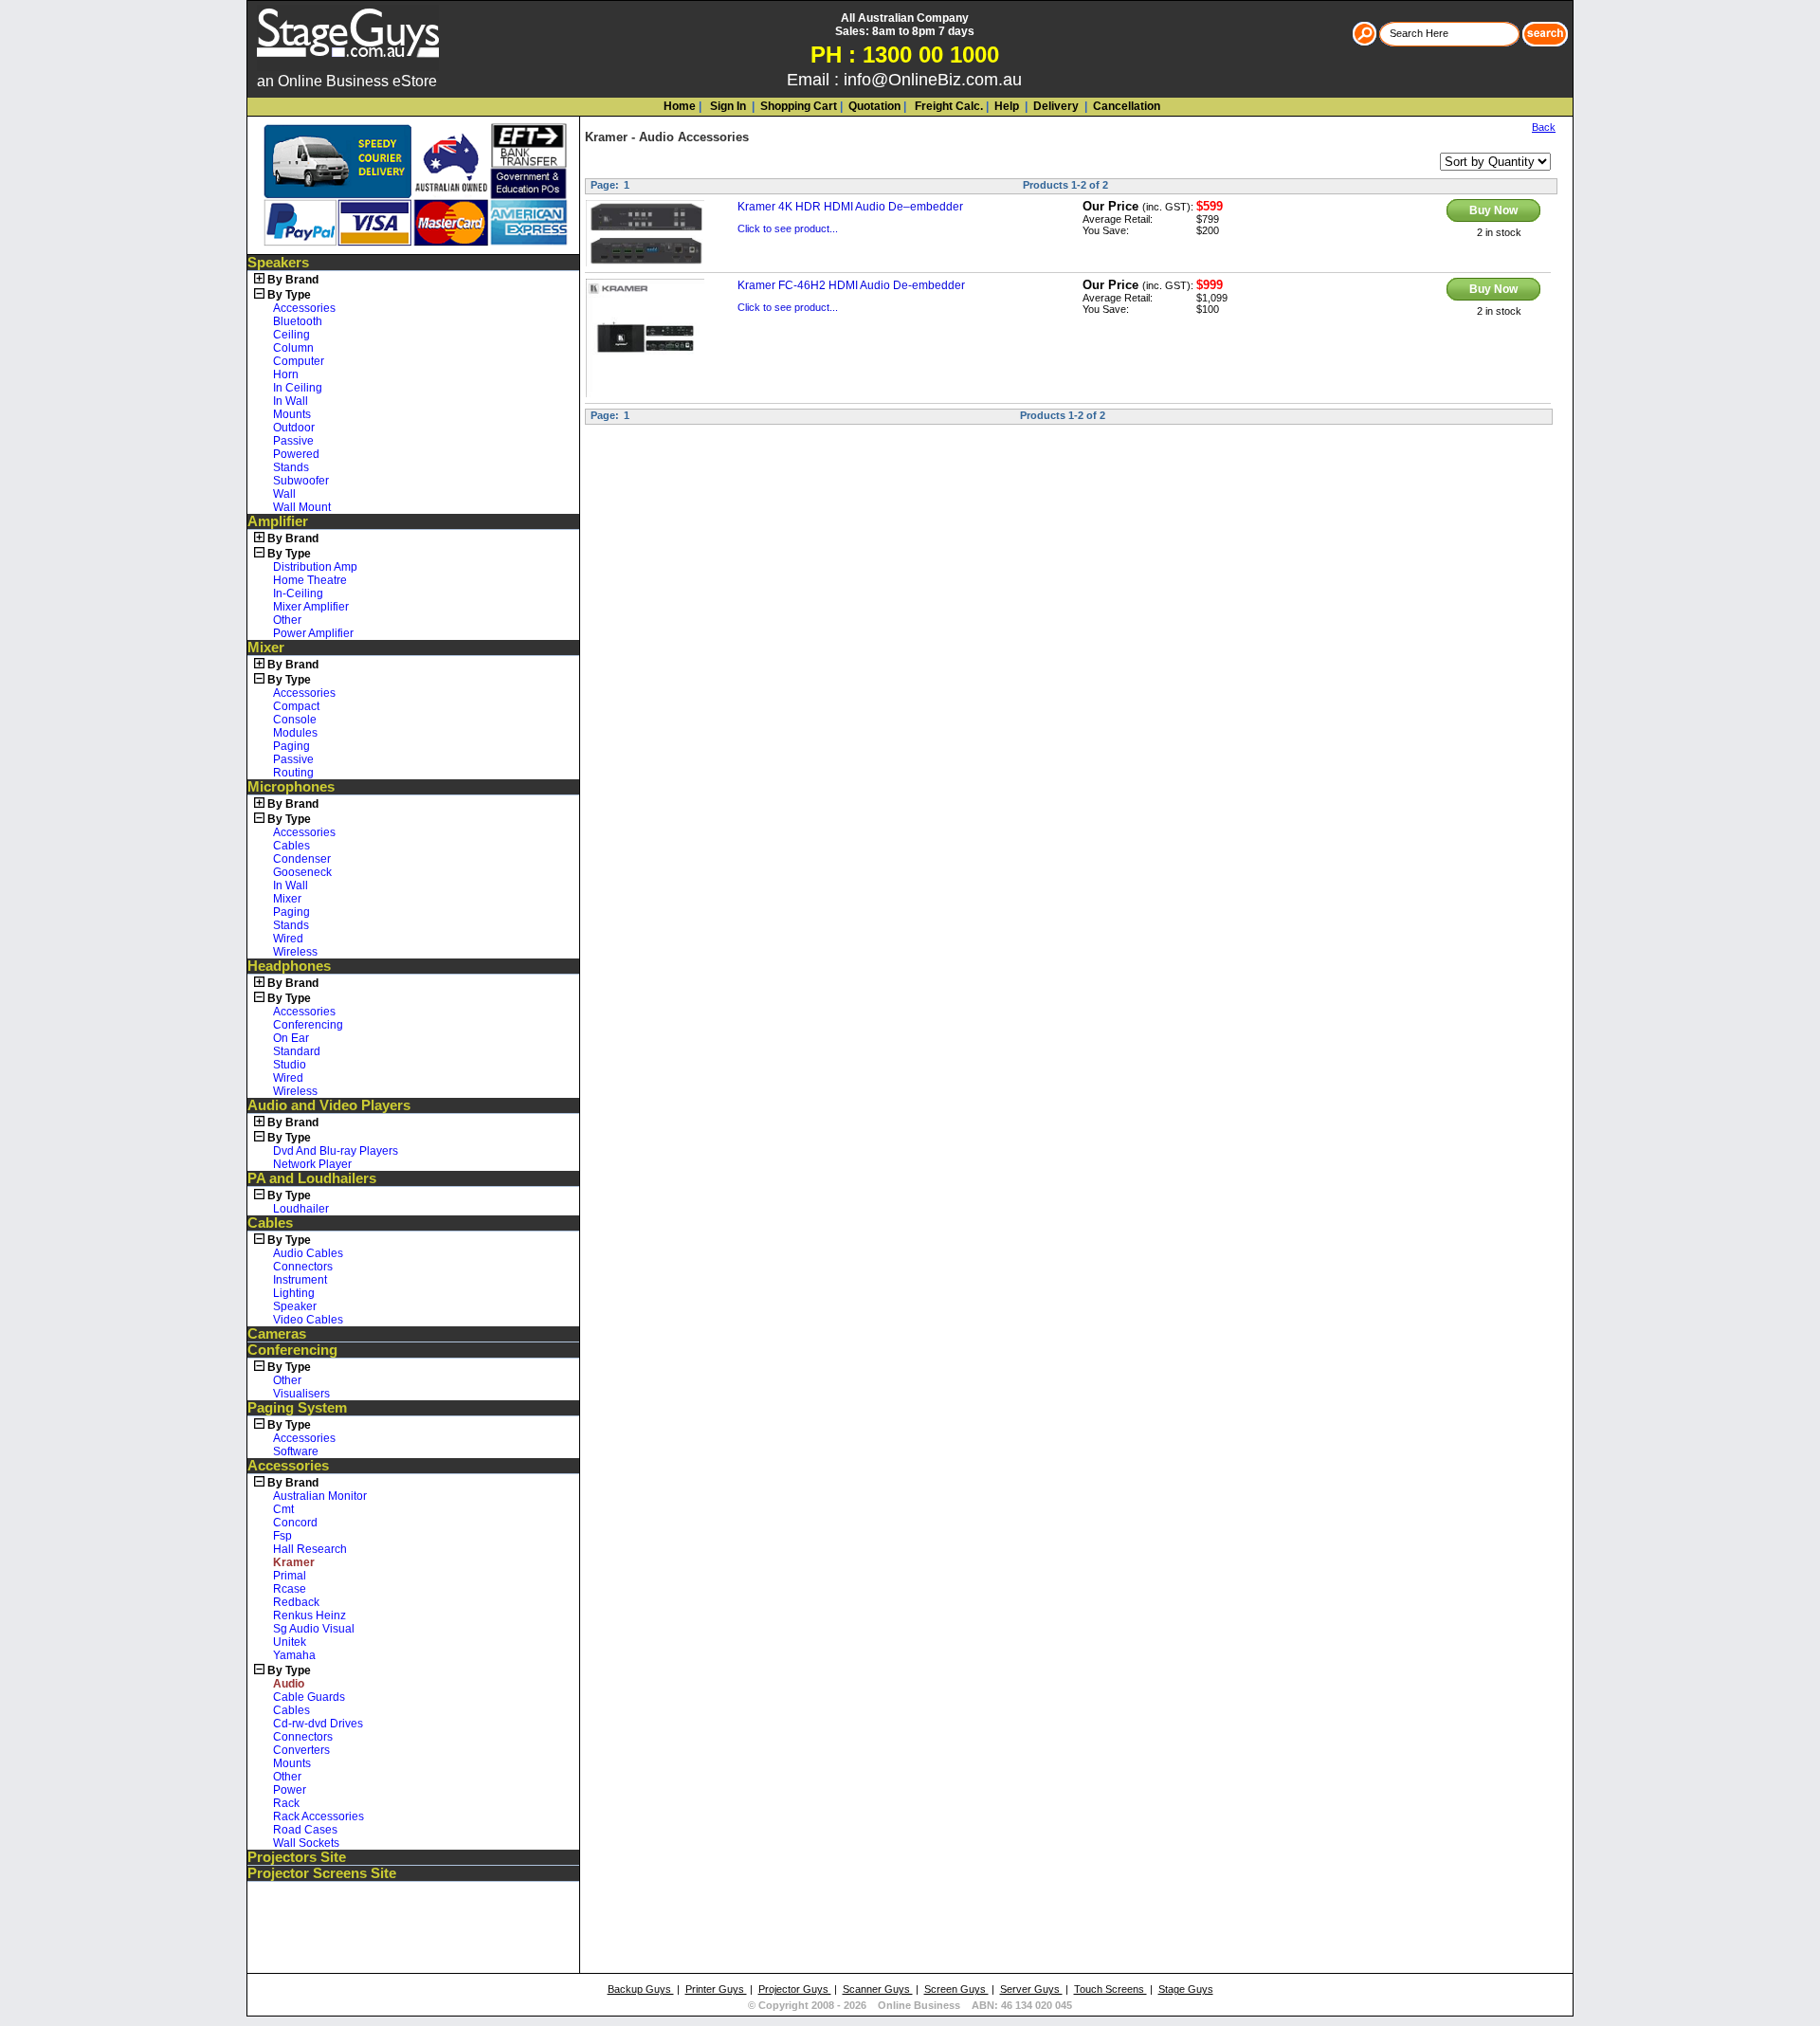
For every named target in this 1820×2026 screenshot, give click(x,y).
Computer (299, 361)
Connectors (303, 1267)
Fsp (282, 1536)
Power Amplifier (313, 633)
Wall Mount (302, 507)
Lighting (294, 1293)
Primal (290, 1576)
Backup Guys (641, 1989)
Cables (291, 846)
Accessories (304, 308)
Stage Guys (1186, 1989)
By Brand (293, 280)
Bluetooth (298, 321)
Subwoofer (301, 481)
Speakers (278, 263)
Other (287, 620)
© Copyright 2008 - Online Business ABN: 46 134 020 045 (910, 2005)
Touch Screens (1110, 1989)
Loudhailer (301, 1209)
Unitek (290, 1642)
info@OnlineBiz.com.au (933, 80)
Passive (293, 441)
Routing (293, 773)
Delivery (1055, 106)
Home (680, 106)
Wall (284, 494)
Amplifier (278, 521)
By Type (289, 295)
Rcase (290, 1589)
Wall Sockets (306, 1843)
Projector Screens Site (322, 1873)
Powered (296, 454)
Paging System (297, 1408)
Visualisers (301, 1394)
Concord (295, 1523)
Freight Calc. (947, 106)
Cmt (283, 1509)
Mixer (266, 648)
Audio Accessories (694, 137)
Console (295, 720)
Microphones (291, 787)
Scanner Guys (878, 1989)
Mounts (292, 414)
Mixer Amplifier (311, 607)
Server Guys (1031, 1989)
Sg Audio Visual (314, 1629)
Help (1007, 106)
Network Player (312, 1164)
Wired (288, 939)
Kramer (606, 137)
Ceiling (291, 335)
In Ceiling (298, 388)
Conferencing (308, 1025)
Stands (291, 467)
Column (293, 348)
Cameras (277, 1334)
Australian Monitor (320, 1496)
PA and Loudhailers (312, 1178)
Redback (296, 1602)
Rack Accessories (318, 1816)
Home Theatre (310, 580)
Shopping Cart (799, 106)
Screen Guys (956, 1989)
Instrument (300, 1280)
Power (290, 1790)
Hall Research (310, 1549)
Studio (290, 1065)
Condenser (302, 859)
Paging (291, 746)
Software (296, 1451)
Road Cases (305, 1830)
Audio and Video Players (329, 1105)
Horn (286, 374)
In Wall (291, 401)
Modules (295, 733)
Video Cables (308, 1320)
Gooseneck (302, 872)
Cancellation (1125, 106)
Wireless (295, 952)
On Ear (291, 1038)
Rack (286, 1803)
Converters (301, 1750)
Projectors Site (297, 1857)
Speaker (295, 1306)
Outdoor (294, 428)
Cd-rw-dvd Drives (318, 1724)
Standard (297, 1051)
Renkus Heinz (309, 1615)
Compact (296, 706)
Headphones (289, 966)
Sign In (727, 106)
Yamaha (294, 1655)
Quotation (874, 106)
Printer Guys (716, 1989)
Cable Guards (309, 1697)
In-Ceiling (298, 593)
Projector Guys (795, 1989)
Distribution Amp (315, 567)
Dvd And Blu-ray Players (336, 1151)
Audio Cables (308, 1253)
